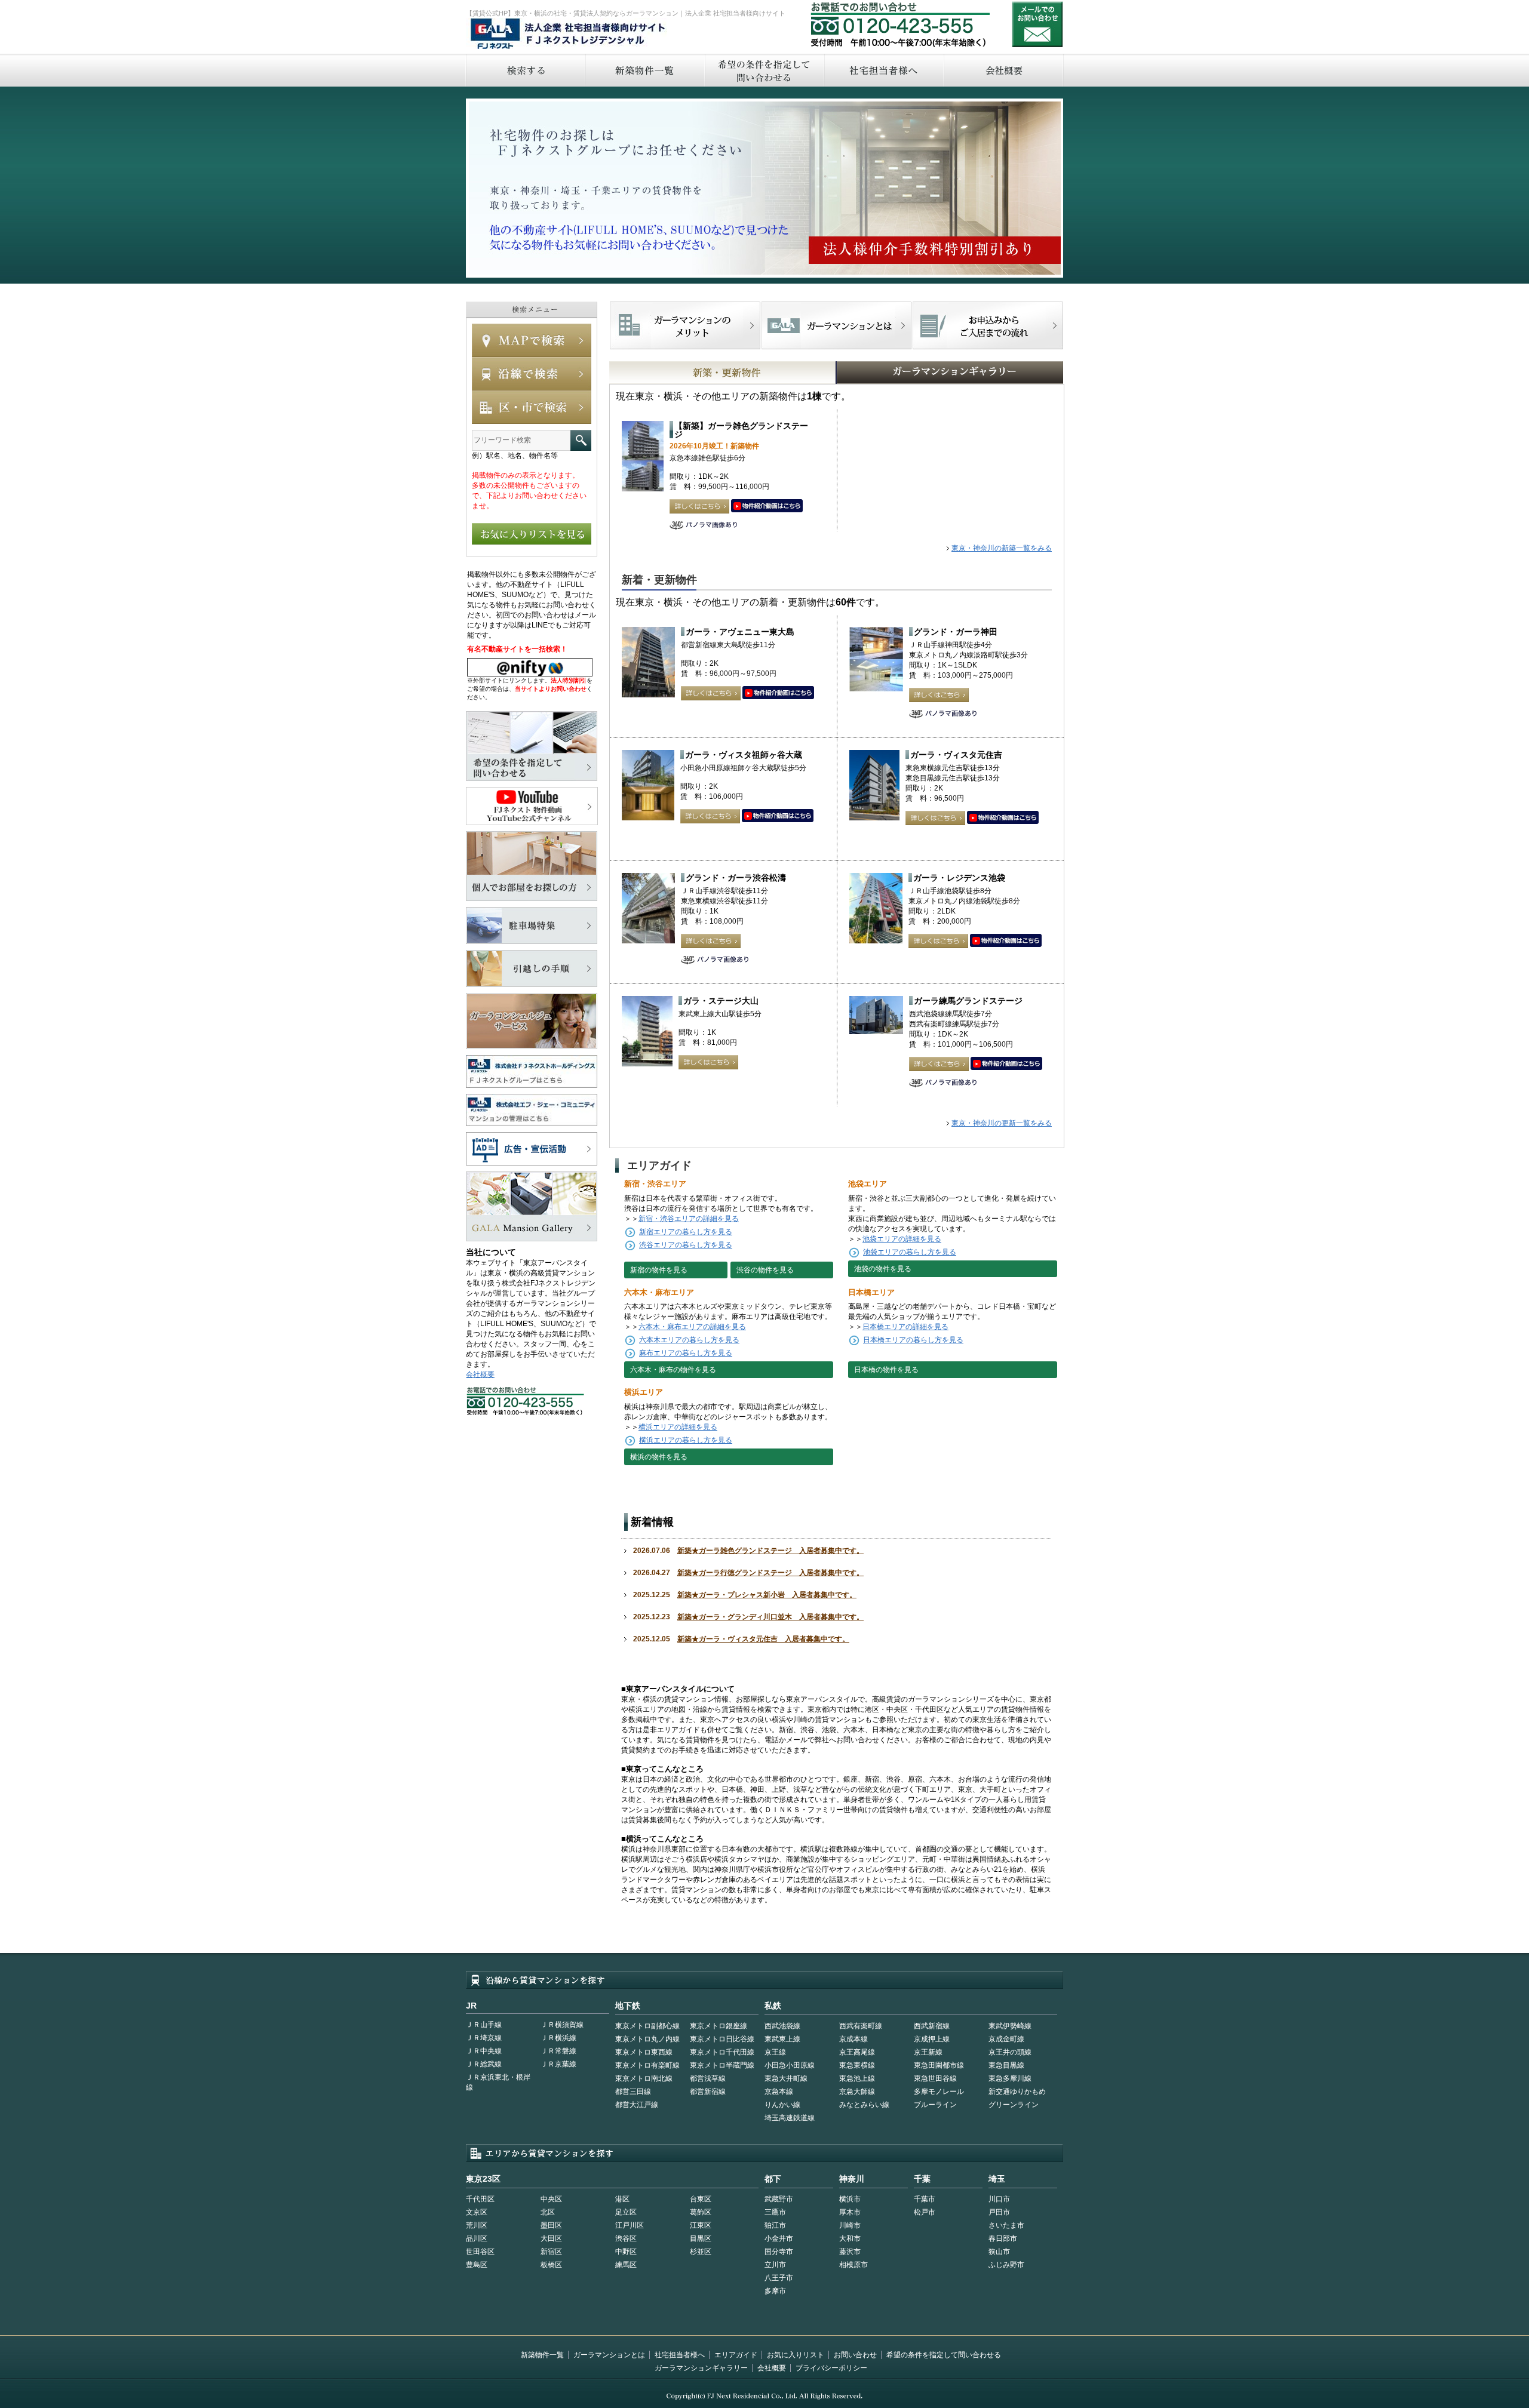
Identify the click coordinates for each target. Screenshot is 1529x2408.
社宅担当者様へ (680, 2355)
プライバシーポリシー (831, 2368)
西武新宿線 (932, 2026)
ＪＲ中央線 (484, 2051)
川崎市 (850, 2225)
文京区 (477, 2212)
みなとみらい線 (864, 2105)
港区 (622, 2199)
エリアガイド (736, 2355)
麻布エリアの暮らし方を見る (686, 1353)
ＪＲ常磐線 (558, 2051)
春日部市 (1003, 2238)
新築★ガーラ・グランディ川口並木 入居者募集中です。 (770, 1617)
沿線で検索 (532, 374)
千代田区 (480, 2199)
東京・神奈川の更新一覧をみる (1002, 1123)
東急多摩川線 (1010, 2078)
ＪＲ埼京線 (484, 2038)
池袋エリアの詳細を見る (902, 1239)
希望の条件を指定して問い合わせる (764, 70)
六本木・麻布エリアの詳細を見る (692, 1327)
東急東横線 (857, 2065)
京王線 (775, 2052)
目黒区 (701, 2238)
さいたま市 (1006, 2225)
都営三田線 (633, 2092)
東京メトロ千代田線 (722, 2052)
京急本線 (779, 2092)
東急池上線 (857, 2078)
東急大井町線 (786, 2078)
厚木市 (850, 2212)
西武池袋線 (782, 2026)
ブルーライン (935, 2105)
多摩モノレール (939, 2092)
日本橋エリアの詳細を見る (905, 1327)
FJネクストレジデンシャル (569, 35)
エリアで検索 (532, 407)
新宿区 (551, 2252)
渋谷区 (626, 2238)
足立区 (626, 2212)
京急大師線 (857, 2092)
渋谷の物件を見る (765, 1270)
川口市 (999, 2199)
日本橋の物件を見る (886, 1370)
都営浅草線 (708, 2078)
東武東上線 (782, 2039)
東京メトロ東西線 (644, 2052)
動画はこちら (767, 506)
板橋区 (551, 2265)
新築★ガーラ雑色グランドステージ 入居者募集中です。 (770, 1551)
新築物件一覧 (644, 70)
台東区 (701, 2199)
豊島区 (477, 2265)
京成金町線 (1006, 2039)
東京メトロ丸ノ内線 (647, 2039)
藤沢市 (850, 2252)
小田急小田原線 (790, 2065)
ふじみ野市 (1006, 2265)
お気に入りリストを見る (532, 534)
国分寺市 (779, 2252)
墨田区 (551, 2225)
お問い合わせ (1037, 24)
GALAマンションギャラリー (913, 373)
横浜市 (850, 2199)
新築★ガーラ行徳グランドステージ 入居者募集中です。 (770, 1573)
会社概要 (1004, 70)
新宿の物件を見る (659, 1270)
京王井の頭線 (1010, 2052)
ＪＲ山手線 (484, 2025)
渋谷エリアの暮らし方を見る (686, 1245)
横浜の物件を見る (659, 1457)
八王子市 (779, 2278)
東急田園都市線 (939, 2065)
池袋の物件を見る (883, 1269)
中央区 (551, 2199)
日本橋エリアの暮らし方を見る (913, 1340)
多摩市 (775, 2291)
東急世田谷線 (935, 2078)
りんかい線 (782, 2105)
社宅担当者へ (883, 70)
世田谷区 (480, 2252)
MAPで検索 (532, 340)
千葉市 (925, 2199)
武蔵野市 (779, 2199)
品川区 (477, 2238)
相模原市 (853, 2265)
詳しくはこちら (699, 506)
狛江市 (775, 2225)
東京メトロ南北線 (644, 2078)
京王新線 (928, 2052)
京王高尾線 (857, 2052)
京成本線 (853, 2039)
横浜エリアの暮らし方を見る (686, 1440)
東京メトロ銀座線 (719, 2026)
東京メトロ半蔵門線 (722, 2065)
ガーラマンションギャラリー (701, 2368)
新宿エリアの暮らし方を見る (686, 1232)
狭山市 (999, 2252)
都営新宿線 (708, 2092)
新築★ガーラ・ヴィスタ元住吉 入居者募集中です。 (763, 1639)
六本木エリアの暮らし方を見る (689, 1340)
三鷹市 (775, 2212)
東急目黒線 (1006, 2065)
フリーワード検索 (581, 440)
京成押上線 (932, 2039)
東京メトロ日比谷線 (722, 2039)
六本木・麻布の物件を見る (673, 1370)
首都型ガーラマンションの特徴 (836, 325)
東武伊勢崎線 (1010, 2026)
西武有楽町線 (861, 2026)
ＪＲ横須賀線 (562, 2025)
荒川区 (477, 2225)
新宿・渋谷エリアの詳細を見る (689, 1219)
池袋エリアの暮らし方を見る (910, 1252)
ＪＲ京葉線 (558, 2064)
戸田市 (999, 2212)
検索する (525, 70)
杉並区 (701, 2252)
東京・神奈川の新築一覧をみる (1002, 548)
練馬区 (626, 2265)
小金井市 (779, 2238)
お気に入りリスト (796, 2355)
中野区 (626, 2252)
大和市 (850, 2238)
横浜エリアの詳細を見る (678, 1427)
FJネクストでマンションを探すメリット (685, 325)
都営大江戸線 (637, 2105)
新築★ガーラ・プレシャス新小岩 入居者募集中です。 (767, 1595)
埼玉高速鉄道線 (790, 2118)
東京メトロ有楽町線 (647, 2065)
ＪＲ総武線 (484, 2064)
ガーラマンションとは (609, 2355)
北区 (548, 2212)
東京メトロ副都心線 (647, 2026)
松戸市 (925, 2212)
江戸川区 (630, 2225)
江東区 (701, 2225)
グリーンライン (1014, 2105)
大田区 (551, 2238)
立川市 (775, 2265)
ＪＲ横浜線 (558, 2038)
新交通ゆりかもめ (1017, 2092)
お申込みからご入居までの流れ (988, 325)
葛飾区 (701, 2212)
